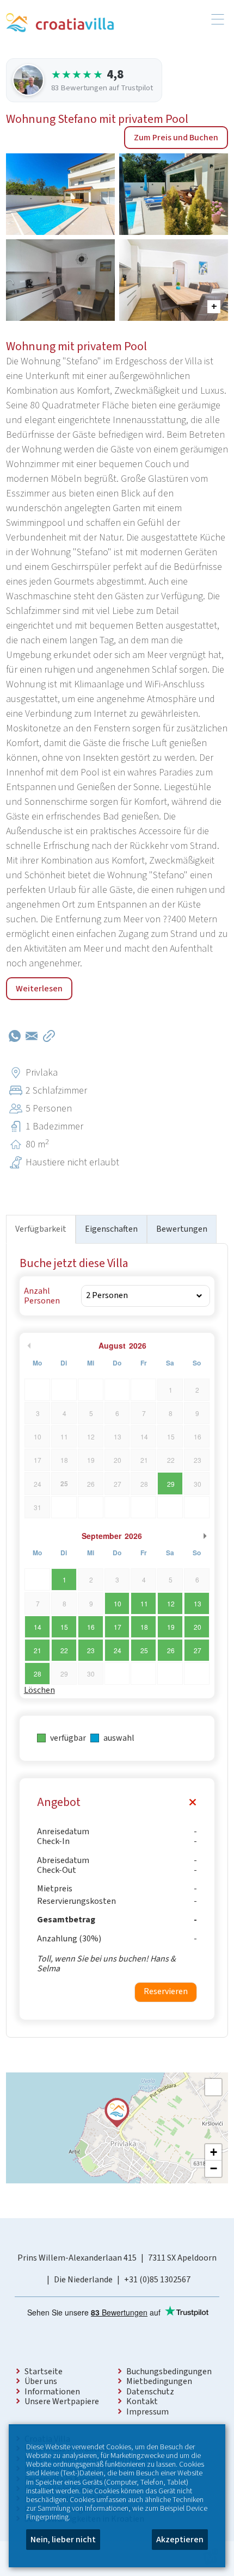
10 (118, 1603)
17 (118, 1627)
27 (198, 1650)
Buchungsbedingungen (169, 2372)
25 (144, 1650)
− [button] (214, 2168)
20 (198, 1627)
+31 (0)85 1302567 (157, 2280)
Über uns (41, 2381)
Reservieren (166, 1991)
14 (38, 1627)
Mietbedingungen (159, 2381)
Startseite (44, 2372)
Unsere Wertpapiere (62, 2401)
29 (171, 1484)
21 (38, 1650)
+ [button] (214, 2152)
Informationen (52, 2392)
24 (118, 1650)
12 (171, 1603)
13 (198, 1603)
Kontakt (142, 2401)
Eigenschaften (111, 1229)
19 (171, 1627)
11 (144, 1603)
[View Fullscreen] (213, 2087)
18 (144, 1627)
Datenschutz (150, 2392)
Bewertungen (182, 1229)
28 (38, 1674)
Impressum (147, 2412)
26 (171, 1650)
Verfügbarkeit (41, 1229)
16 (91, 1627)
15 (64, 1627)
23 (91, 1650)
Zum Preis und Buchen (176, 138)
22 (64, 1650)
